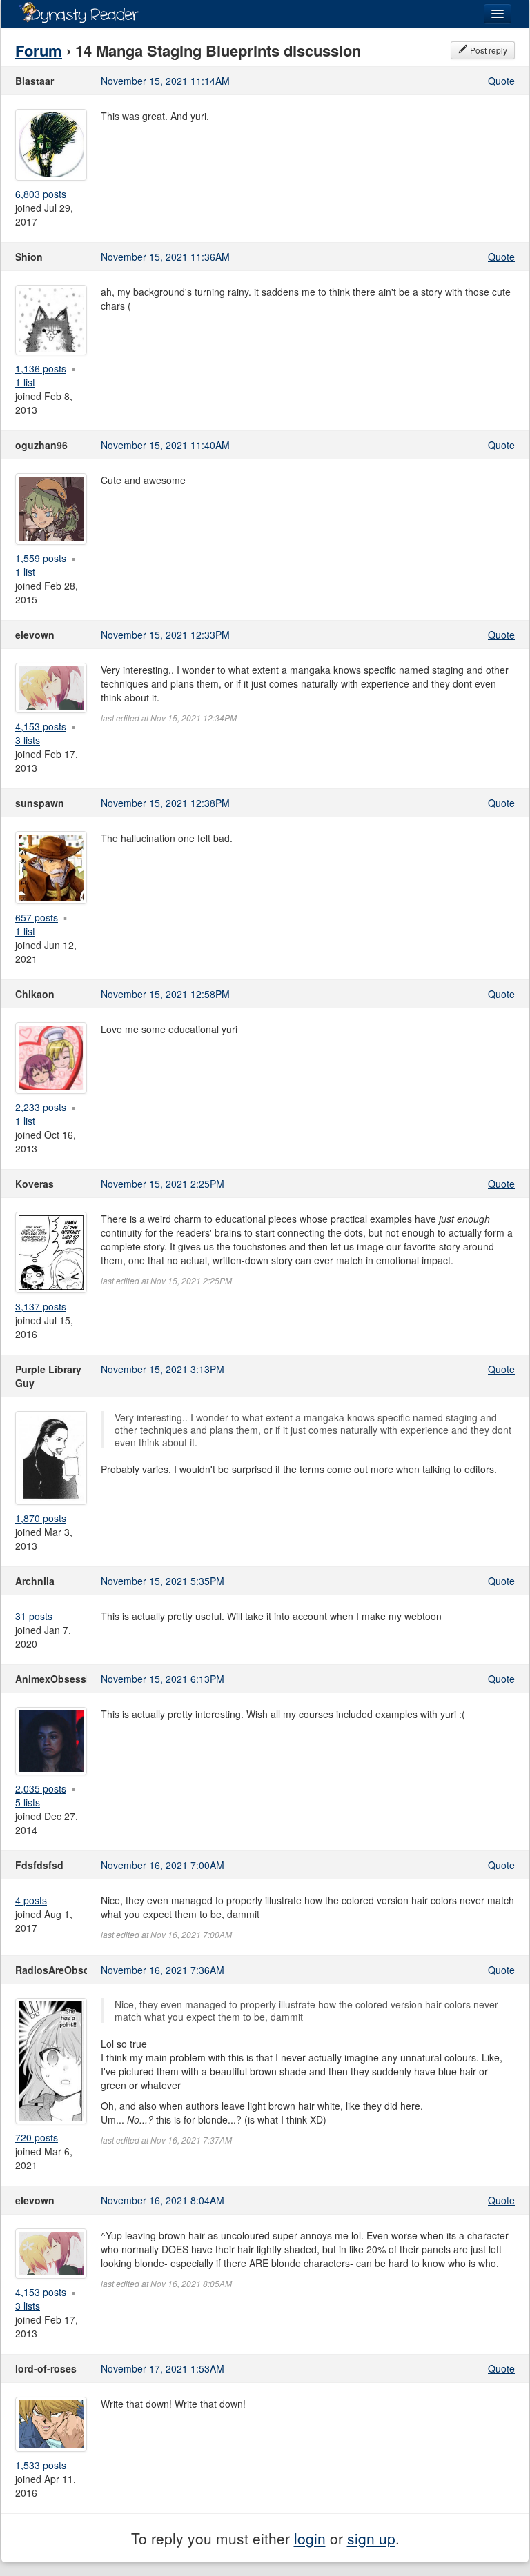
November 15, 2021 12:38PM (165, 803)
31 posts (34, 1616)
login (310, 2538)
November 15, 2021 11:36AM (165, 257)
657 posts (37, 917)
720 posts (37, 2137)
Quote (501, 81)
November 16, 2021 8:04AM (163, 2200)
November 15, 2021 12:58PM (165, 994)
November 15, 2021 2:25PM (163, 1184)
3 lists (28, 740)
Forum (39, 50)
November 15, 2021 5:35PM (163, 1581)
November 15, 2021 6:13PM (163, 1679)
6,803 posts (41, 194)
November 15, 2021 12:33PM (165, 635)
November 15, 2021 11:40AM (165, 445)
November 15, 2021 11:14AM (165, 81)
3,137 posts (41, 1306)
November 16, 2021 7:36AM (163, 1970)
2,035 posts (41, 1788)
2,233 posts (41, 1107)
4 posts (31, 1900)
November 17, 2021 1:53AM (163, 2368)
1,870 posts (41, 1518)
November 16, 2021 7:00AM (163, 1865)
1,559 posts (41, 558)
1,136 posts (41, 368)
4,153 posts (41, 726)
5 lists (28, 1802)
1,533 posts (41, 2465)
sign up (371, 2538)
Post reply (488, 50)
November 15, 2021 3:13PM (163, 1369)
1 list (25, 382)
